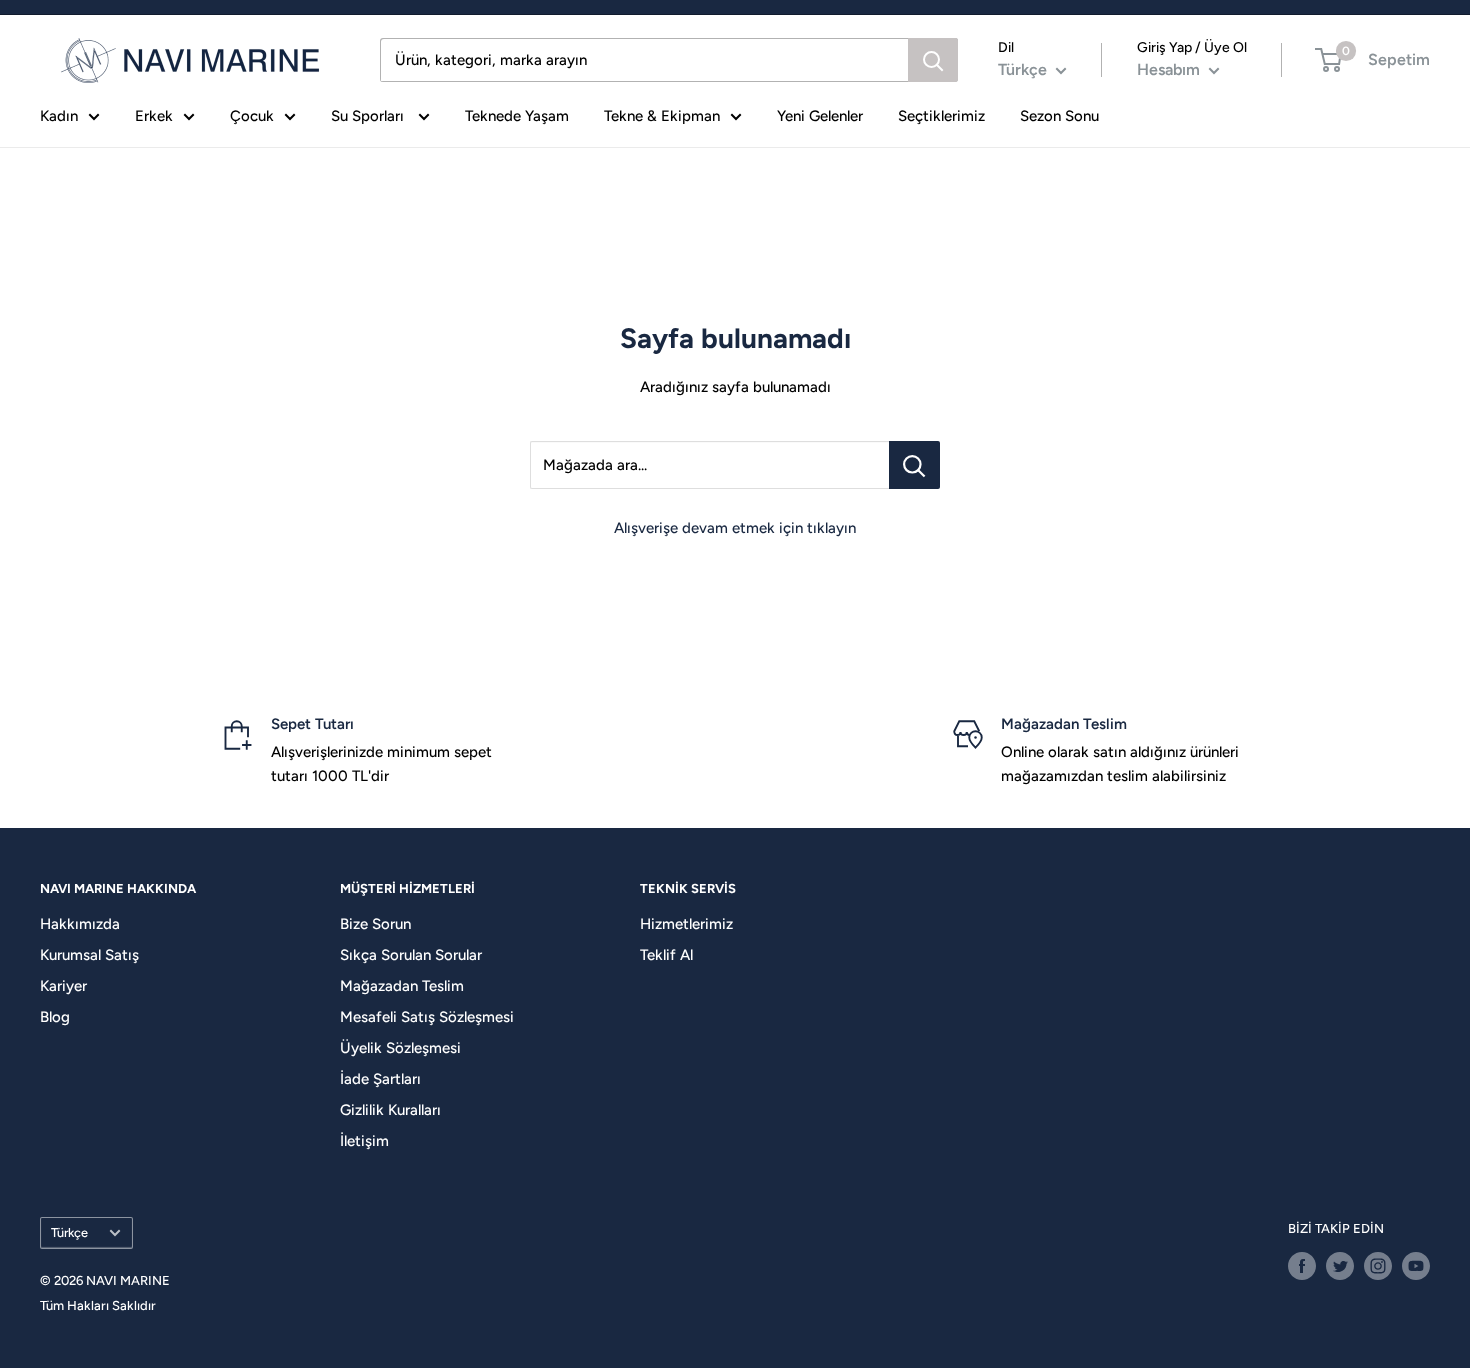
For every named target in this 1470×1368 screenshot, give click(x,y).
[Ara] (933, 60)
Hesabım (1170, 69)
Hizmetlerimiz (686, 924)
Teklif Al (666, 955)
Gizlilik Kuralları (390, 1110)
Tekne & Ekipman (662, 116)
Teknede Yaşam (517, 116)
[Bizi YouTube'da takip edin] (1416, 1266)
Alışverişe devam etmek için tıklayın (735, 528)
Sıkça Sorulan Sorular (411, 955)
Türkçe (69, 1232)
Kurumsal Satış (89, 955)
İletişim (364, 1141)
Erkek (154, 116)
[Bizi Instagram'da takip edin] (1378, 1266)
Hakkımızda (80, 924)
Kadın (59, 116)
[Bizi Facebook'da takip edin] (1302, 1266)
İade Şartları (380, 1079)
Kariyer (63, 986)
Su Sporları (369, 116)
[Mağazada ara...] (914, 465)
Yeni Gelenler (820, 116)
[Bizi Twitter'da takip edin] (1340, 1266)
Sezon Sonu (1059, 116)
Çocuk (252, 116)
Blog (55, 1017)
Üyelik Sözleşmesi (400, 1048)
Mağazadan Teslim (402, 986)
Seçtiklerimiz (941, 116)
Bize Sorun (375, 924)
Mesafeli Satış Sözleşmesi (427, 1017)
